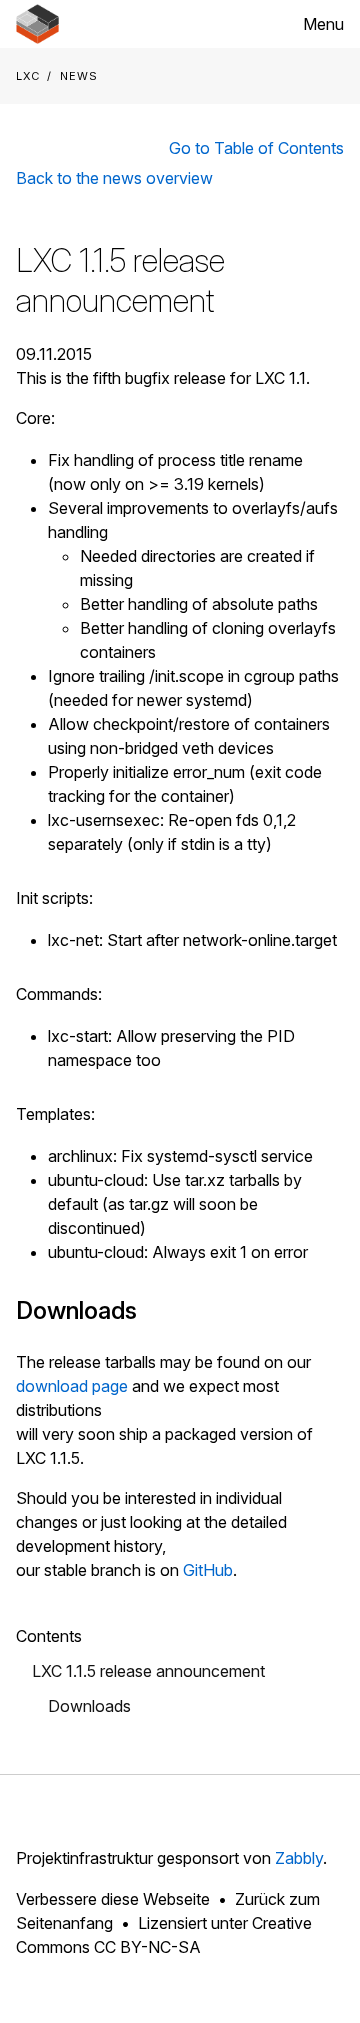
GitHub (208, 1570)
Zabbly (299, 1858)
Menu (323, 24)
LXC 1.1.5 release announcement (148, 1671)
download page (72, 1386)
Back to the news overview (114, 178)
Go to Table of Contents (256, 148)
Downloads (89, 1706)
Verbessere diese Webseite (113, 1899)
